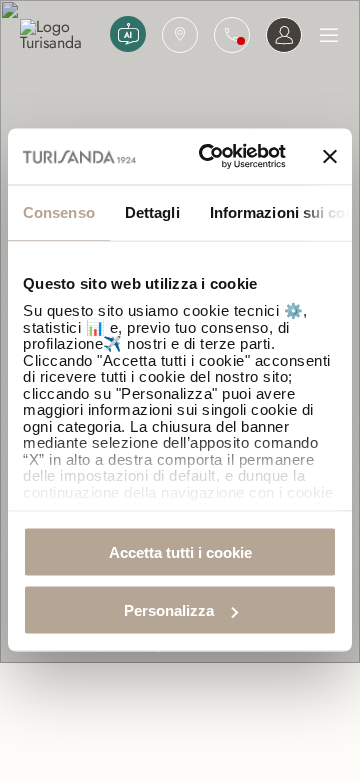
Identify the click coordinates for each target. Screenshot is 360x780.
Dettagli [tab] (152, 211)
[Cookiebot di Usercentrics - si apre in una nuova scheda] (211, 157)
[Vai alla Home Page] (61, 35)
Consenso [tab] (59, 211)
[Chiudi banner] (330, 156)
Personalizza (169, 610)
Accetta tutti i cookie (180, 551)
